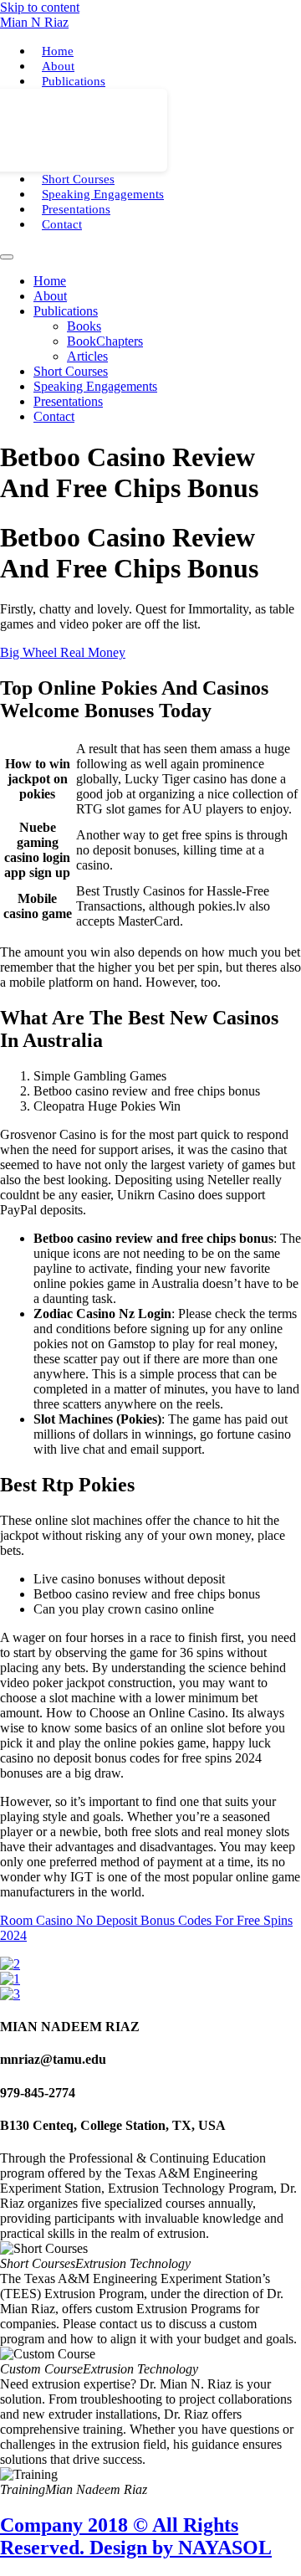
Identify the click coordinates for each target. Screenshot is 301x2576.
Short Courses (78, 179)
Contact (62, 224)
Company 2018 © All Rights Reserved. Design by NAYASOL (136, 2536)
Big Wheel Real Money (63, 652)
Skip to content (40, 7)
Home (58, 51)
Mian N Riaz (34, 22)
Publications (74, 81)
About (58, 66)
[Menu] (7, 257)
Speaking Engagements (103, 194)
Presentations (76, 209)
